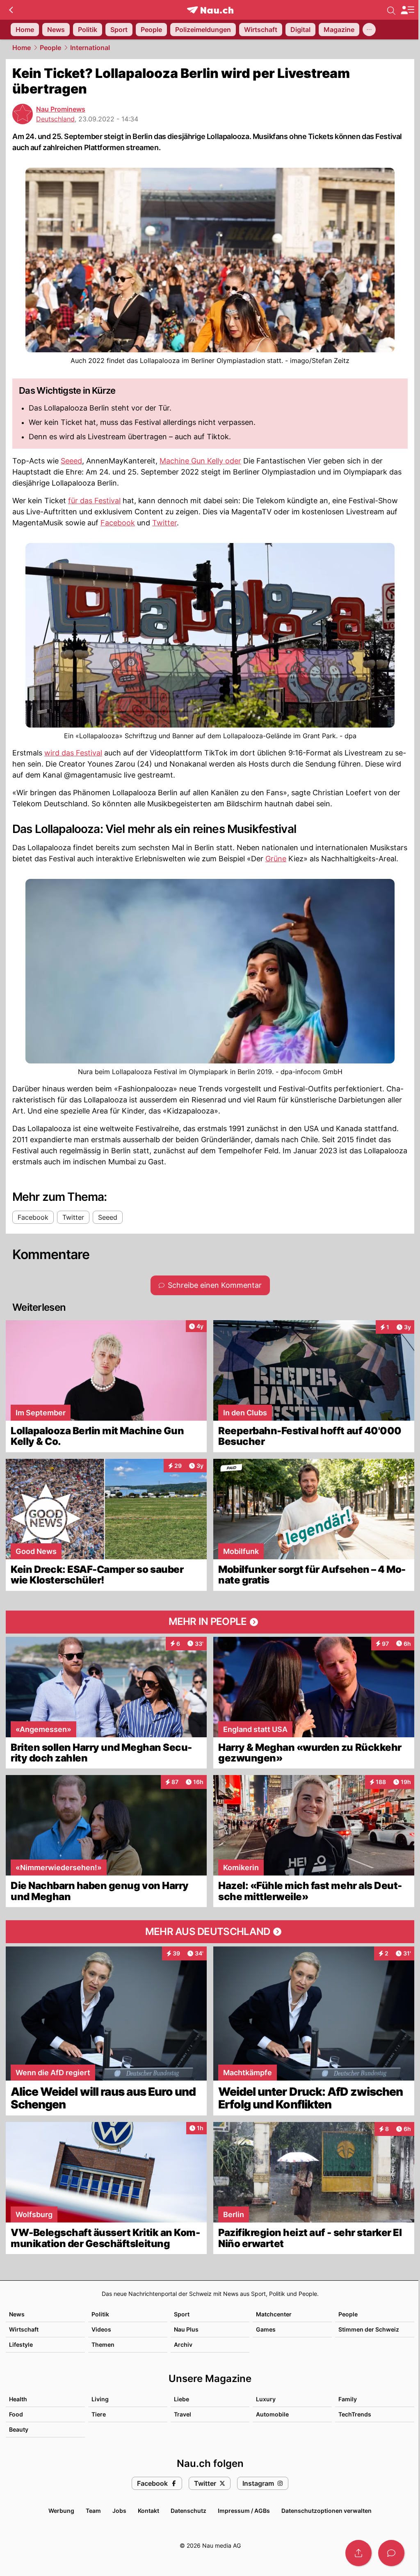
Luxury (266, 2399)
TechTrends (355, 2414)
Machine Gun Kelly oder (200, 461)
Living (100, 2399)
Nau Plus (186, 2329)
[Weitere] (369, 30)
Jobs (119, 2511)
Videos (101, 2329)
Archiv (183, 2344)
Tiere (99, 2414)
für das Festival (94, 501)
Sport (182, 2314)
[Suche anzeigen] (391, 10)
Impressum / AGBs (244, 2511)
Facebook (118, 523)
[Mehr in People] (210, 1622)
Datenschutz (188, 2511)
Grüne (276, 859)
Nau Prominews (61, 109)
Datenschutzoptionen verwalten (326, 2511)
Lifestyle (21, 2344)
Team (93, 2511)
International (90, 48)
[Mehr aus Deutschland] (210, 1932)
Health (18, 2399)
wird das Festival (73, 753)
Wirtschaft (24, 2329)
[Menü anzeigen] (407, 10)
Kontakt (148, 2511)
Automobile (272, 2414)
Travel (183, 2414)
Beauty (19, 2429)
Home (22, 48)
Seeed (71, 461)
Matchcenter (274, 2314)
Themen (103, 2344)
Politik (100, 2314)
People (50, 48)
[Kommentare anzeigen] (391, 2553)
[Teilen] (358, 2553)
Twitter (164, 523)
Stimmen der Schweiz (369, 2329)
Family (348, 2399)
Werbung (61, 2511)
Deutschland (55, 119)
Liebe (181, 2399)
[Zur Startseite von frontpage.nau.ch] (210, 10)
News (17, 2314)
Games (266, 2329)
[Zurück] (11, 10)
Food (16, 2414)
